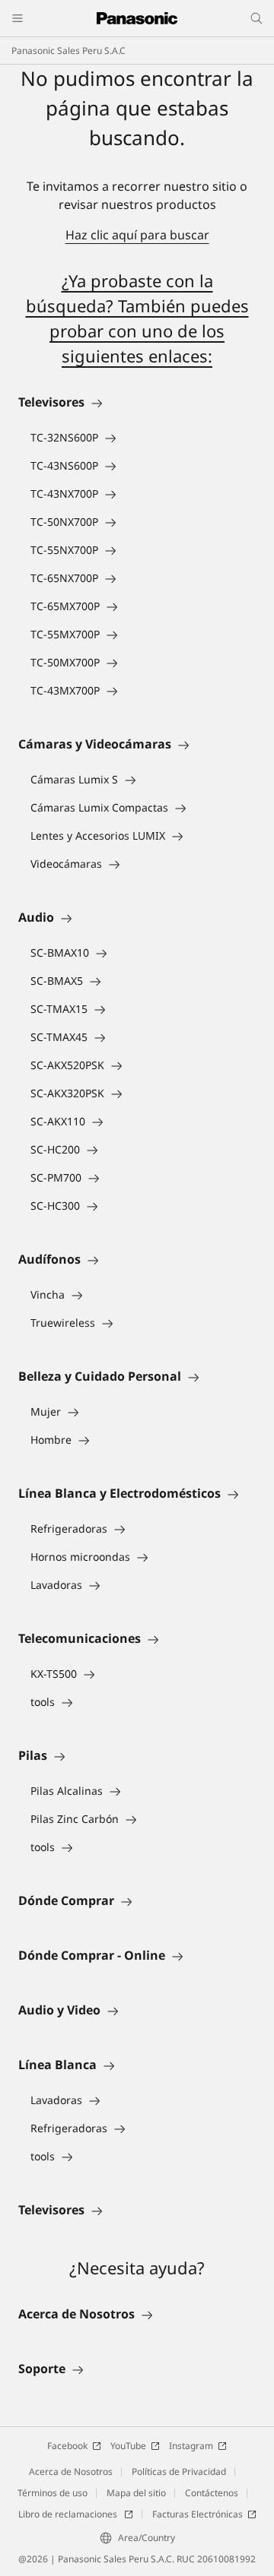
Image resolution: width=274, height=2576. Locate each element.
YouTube (128, 2446)
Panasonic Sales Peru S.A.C (68, 51)
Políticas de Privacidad (179, 2472)
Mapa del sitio (136, 2493)
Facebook (67, 2446)
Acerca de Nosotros (71, 2472)
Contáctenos (212, 2493)
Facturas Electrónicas (198, 2514)
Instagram (191, 2446)
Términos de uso (53, 2493)
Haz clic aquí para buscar (137, 235)
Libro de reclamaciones (69, 2514)
